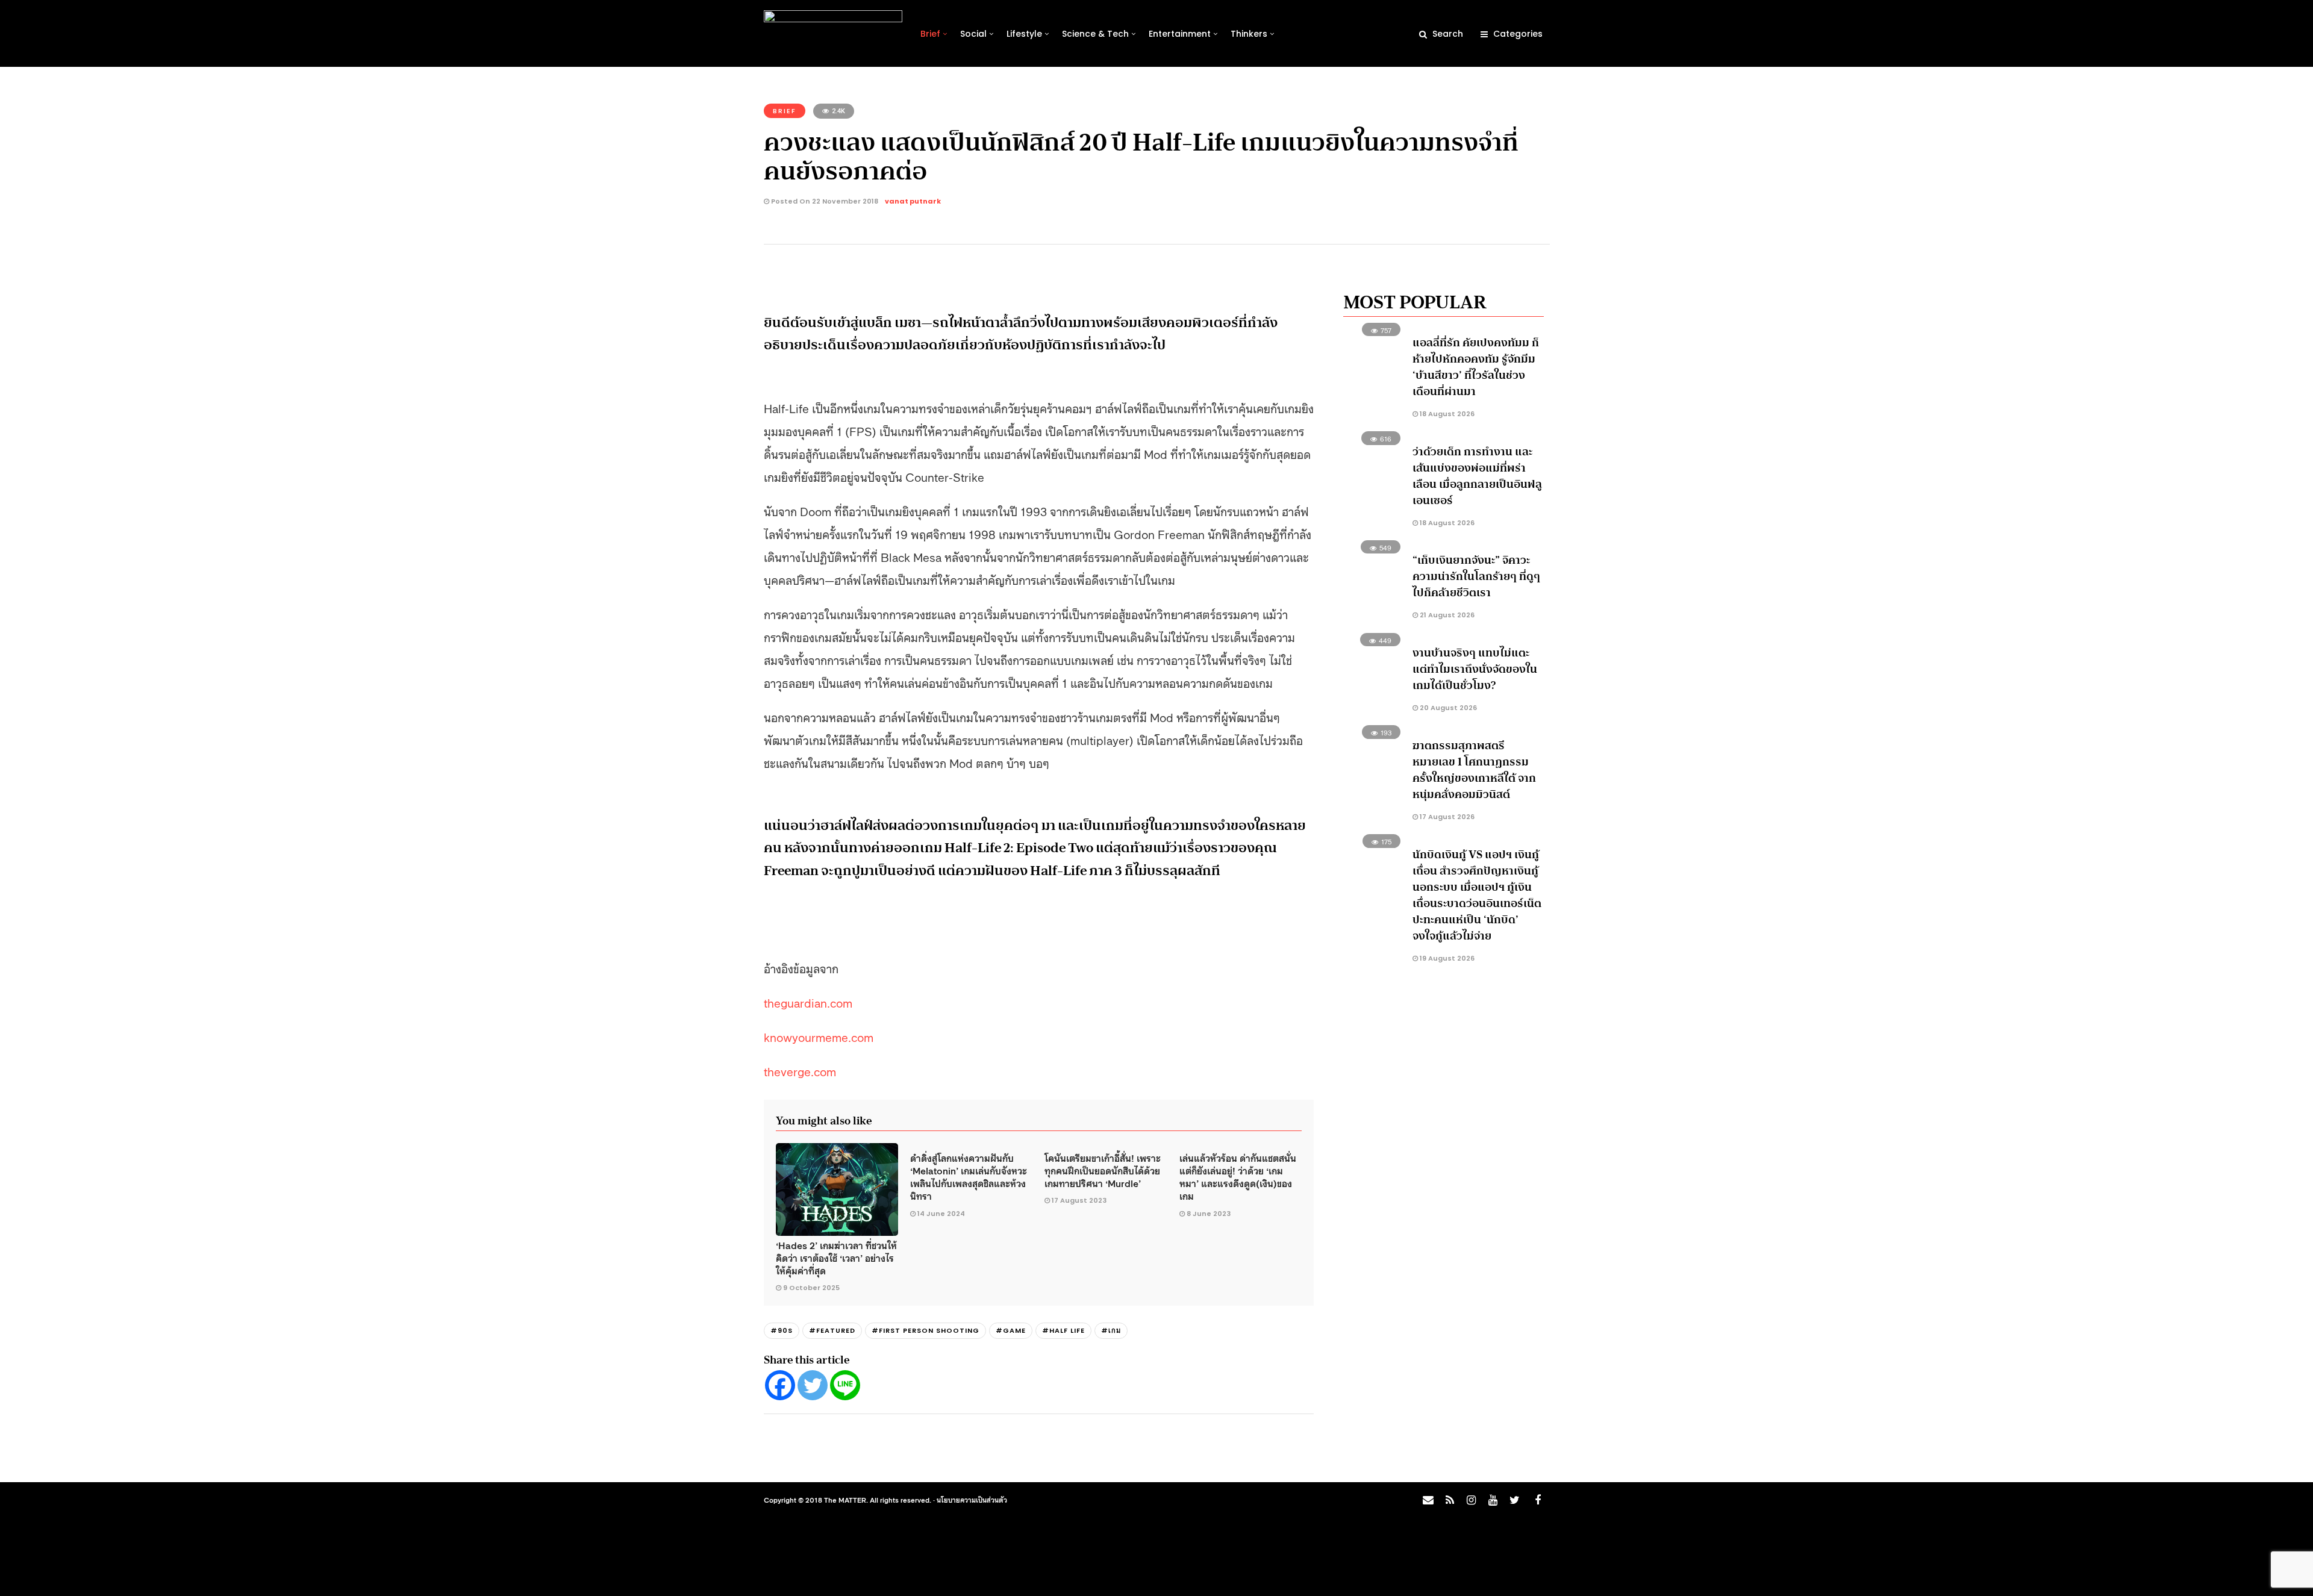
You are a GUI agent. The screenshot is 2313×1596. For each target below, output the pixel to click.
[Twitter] (813, 1385)
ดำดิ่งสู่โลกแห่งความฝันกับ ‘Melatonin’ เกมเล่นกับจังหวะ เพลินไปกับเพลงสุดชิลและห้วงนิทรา (969, 1177)
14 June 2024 (941, 1214)
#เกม (1111, 1330)
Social (973, 34)
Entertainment (1180, 34)
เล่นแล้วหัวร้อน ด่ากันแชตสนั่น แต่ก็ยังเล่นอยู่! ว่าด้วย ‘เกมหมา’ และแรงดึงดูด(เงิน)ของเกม (1238, 1177)
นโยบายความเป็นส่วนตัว (972, 1500)
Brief (930, 34)
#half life (1063, 1330)
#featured (832, 1330)
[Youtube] (1493, 1500)
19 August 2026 (1446, 958)
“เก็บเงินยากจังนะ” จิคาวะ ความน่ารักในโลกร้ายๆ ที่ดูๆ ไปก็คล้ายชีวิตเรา (1476, 576)
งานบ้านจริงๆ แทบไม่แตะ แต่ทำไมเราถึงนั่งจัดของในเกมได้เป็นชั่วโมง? (1475, 669)
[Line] (845, 1385)
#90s (782, 1330)
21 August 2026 (1446, 615)
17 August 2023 (1079, 1200)
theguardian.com (808, 1002)
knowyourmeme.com (819, 1036)
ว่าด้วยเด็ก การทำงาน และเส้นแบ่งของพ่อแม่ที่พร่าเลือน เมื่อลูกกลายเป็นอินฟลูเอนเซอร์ (1477, 476)
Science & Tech (1095, 34)
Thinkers (1249, 34)
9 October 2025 (811, 1288)
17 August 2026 (1446, 817)
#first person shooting (926, 1330)
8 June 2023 (1209, 1214)
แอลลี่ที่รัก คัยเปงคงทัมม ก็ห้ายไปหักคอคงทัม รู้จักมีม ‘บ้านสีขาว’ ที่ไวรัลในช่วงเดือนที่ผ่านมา (1476, 367)
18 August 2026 (1446, 414)
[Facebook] (780, 1385)
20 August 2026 (1447, 708)
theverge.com (800, 1071)
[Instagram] (1471, 1500)
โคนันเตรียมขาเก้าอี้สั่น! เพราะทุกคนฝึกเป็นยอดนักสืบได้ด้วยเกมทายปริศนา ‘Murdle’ (1103, 1171)
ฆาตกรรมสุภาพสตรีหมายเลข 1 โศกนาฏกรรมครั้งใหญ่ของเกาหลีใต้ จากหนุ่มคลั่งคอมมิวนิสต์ (1474, 770)
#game (1011, 1330)
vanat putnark (913, 201)
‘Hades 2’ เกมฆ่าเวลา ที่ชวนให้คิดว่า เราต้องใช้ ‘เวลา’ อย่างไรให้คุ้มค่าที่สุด (836, 1258)
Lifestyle (1024, 34)
